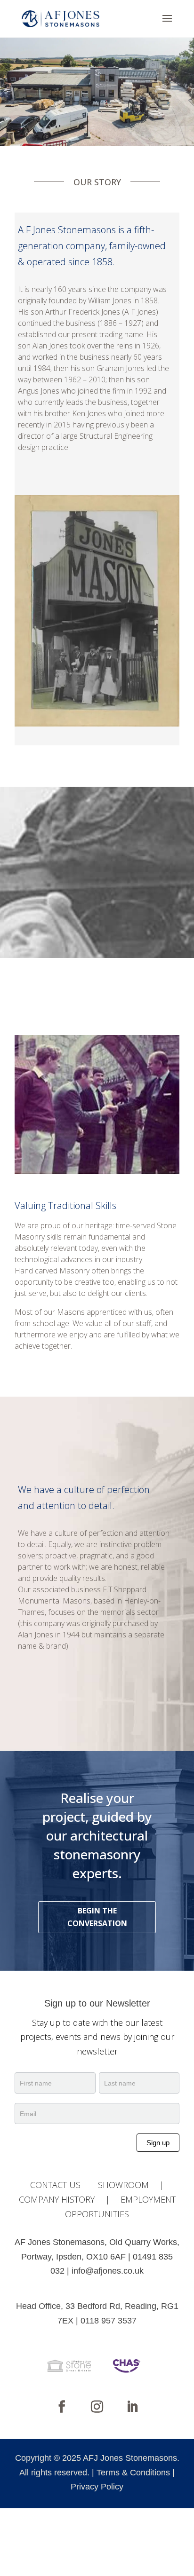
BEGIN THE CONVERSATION (97, 1917)
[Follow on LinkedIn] (132, 2407)
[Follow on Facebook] (62, 2407)
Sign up (158, 2143)
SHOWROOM (123, 2185)
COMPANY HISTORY (57, 2199)
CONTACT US (55, 2185)
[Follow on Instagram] (97, 2407)
